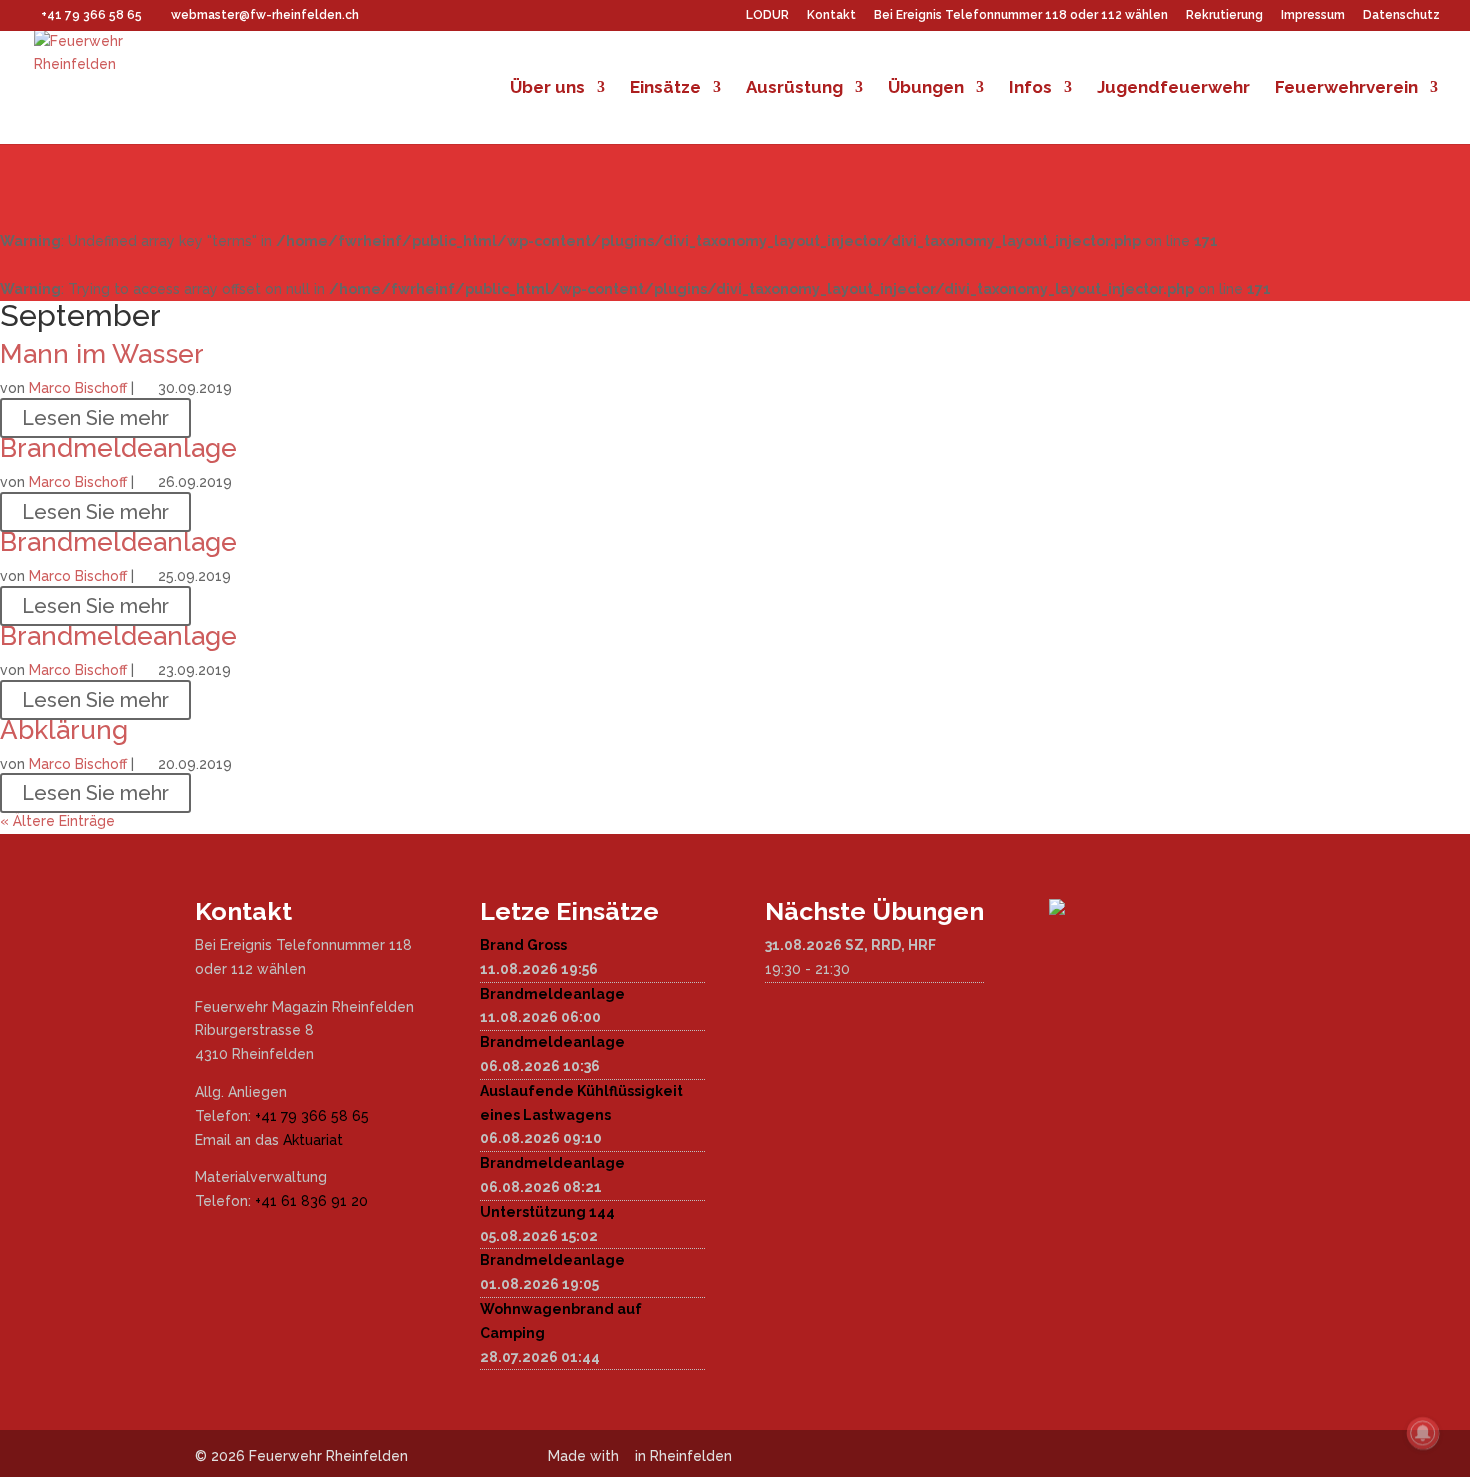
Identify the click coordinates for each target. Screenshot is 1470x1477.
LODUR (767, 15)
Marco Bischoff (78, 388)
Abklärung (64, 730)
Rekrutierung (1224, 15)
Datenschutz (1401, 15)
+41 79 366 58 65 (312, 1116)
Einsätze (665, 88)
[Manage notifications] (1423, 1433)
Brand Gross (523, 945)
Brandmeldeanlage (118, 448)
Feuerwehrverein (1346, 88)
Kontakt (831, 15)
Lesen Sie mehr (95, 418)
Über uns (547, 88)
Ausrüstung (794, 88)
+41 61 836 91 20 (311, 1201)
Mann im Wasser (102, 354)
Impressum (1313, 15)
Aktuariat (313, 1140)
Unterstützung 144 (547, 1212)
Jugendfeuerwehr (1173, 88)
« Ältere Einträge (57, 821)
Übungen (926, 88)
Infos (1030, 88)
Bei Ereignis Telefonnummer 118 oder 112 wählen (1021, 15)
